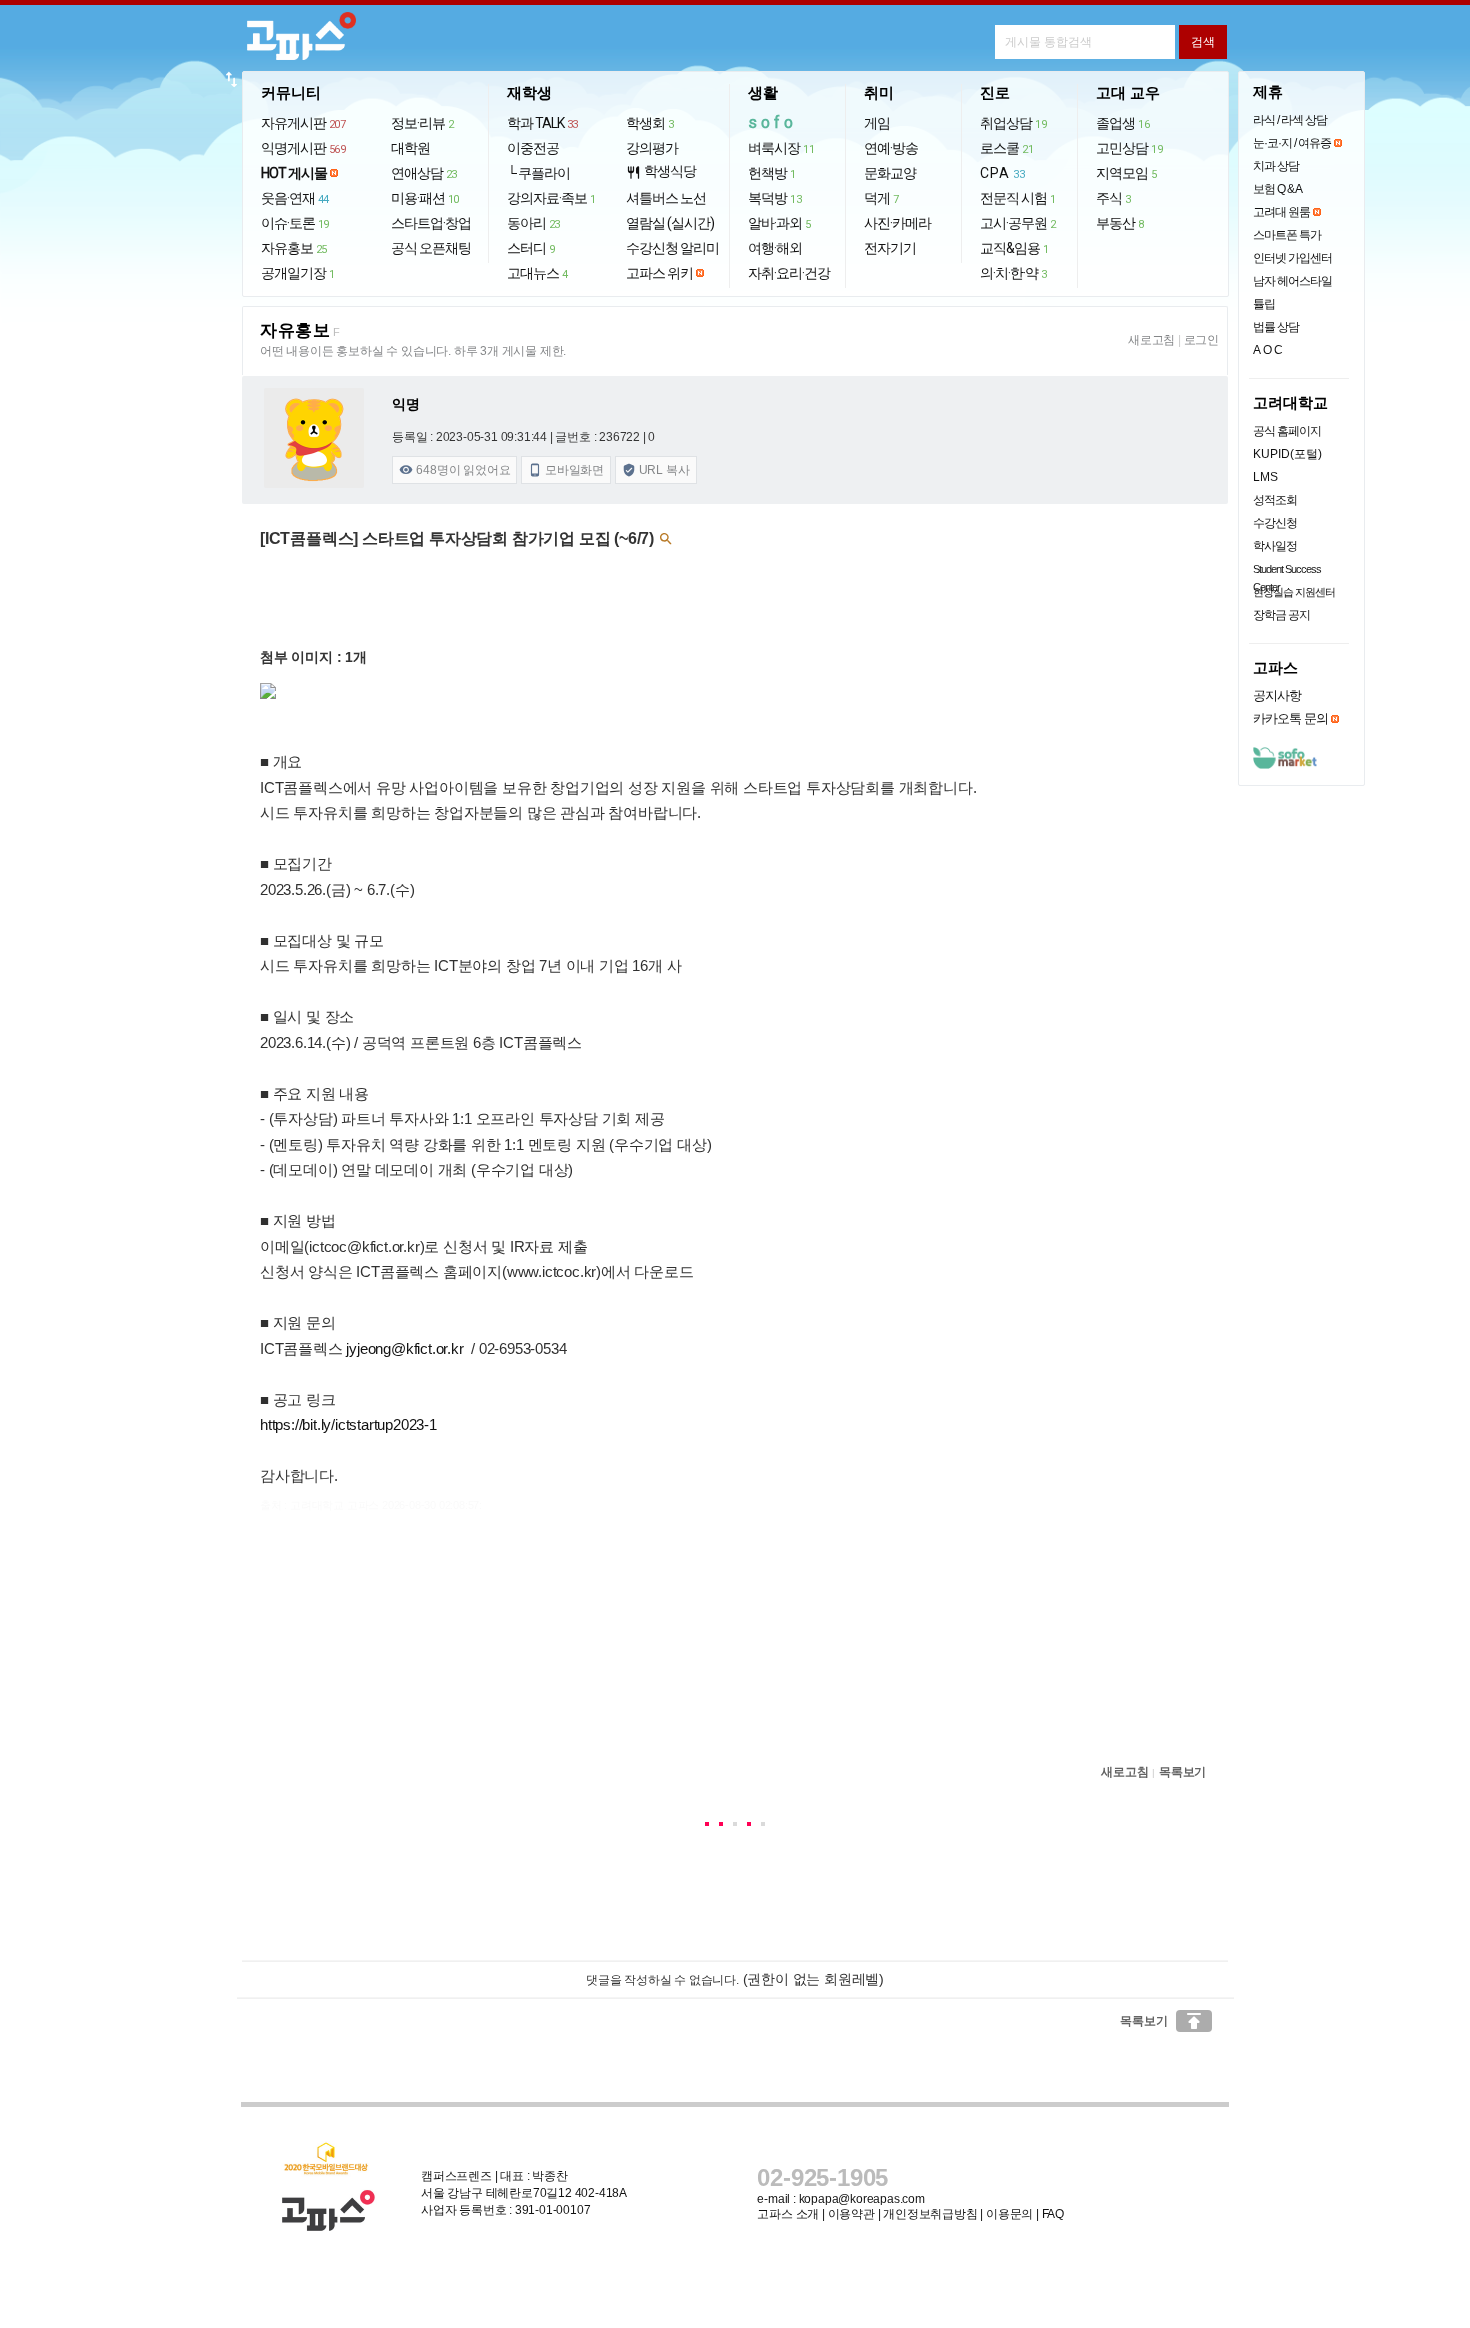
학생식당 (661, 171)
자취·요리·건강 (789, 273)
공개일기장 (298, 273)
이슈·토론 (295, 223)
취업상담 (1013, 123)
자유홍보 (294, 248)
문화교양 (890, 173)
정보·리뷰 (422, 123)
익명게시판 (303, 148)
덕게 (881, 198)
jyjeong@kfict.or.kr (404, 1348)
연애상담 (424, 173)
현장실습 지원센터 (1294, 592)
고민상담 (1129, 148)
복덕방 (774, 198)
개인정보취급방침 (930, 2214)
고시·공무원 (1018, 223)
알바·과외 (779, 223)
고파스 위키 (659, 273)
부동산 (1120, 223)
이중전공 (533, 148)
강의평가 (652, 148)
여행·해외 (775, 248)
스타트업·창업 (431, 223)
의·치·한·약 (1013, 273)
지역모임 (1126, 173)
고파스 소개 (788, 2214)
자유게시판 (303, 123)
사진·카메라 (897, 223)
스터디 (531, 248)
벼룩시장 (781, 148)
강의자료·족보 (551, 198)
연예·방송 (891, 148)
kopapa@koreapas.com (862, 2199)
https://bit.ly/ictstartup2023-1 (348, 1424)
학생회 (650, 123)
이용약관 (851, 2214)
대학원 (410, 148)
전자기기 (890, 248)
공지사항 (1277, 695)
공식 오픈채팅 (431, 248)
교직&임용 (1014, 248)
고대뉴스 (537, 273)
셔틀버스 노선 (666, 198)
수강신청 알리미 (672, 248)
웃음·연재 (295, 198)
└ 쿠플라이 (538, 173)
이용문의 (1009, 2214)
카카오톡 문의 (1290, 718)
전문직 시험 (1018, 198)
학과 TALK (542, 123)
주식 (1113, 198)
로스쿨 (1006, 148)
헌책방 (772, 173)
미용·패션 (425, 198)
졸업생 (1122, 123)
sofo (772, 122)
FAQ (1053, 2214)
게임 (877, 123)
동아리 (533, 223)
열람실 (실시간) (670, 223)
